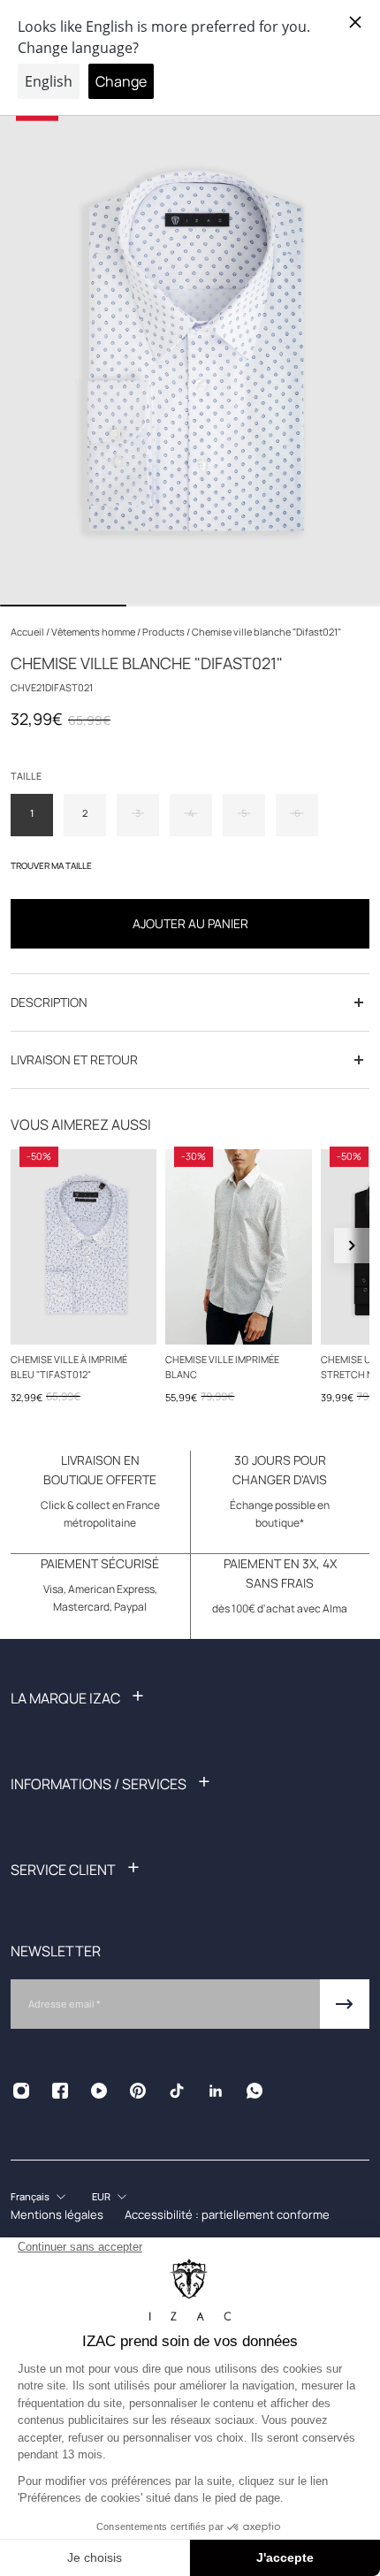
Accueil (28, 632)
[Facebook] (60, 2091)
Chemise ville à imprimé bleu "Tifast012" (69, 1366)
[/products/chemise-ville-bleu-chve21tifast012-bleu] (84, 1247)
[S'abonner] (345, 2004)
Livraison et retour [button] (74, 1059)
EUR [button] (101, 2196)
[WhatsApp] (255, 2091)
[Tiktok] (177, 2091)
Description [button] (49, 1002)
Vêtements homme (94, 632)
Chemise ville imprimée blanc (222, 1366)
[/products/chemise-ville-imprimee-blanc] (238, 1247)
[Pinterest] (138, 2091)
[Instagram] (21, 2091)
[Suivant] (352, 1246)
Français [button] (30, 2196)
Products (164, 632)
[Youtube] (99, 2091)
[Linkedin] (216, 2091)
